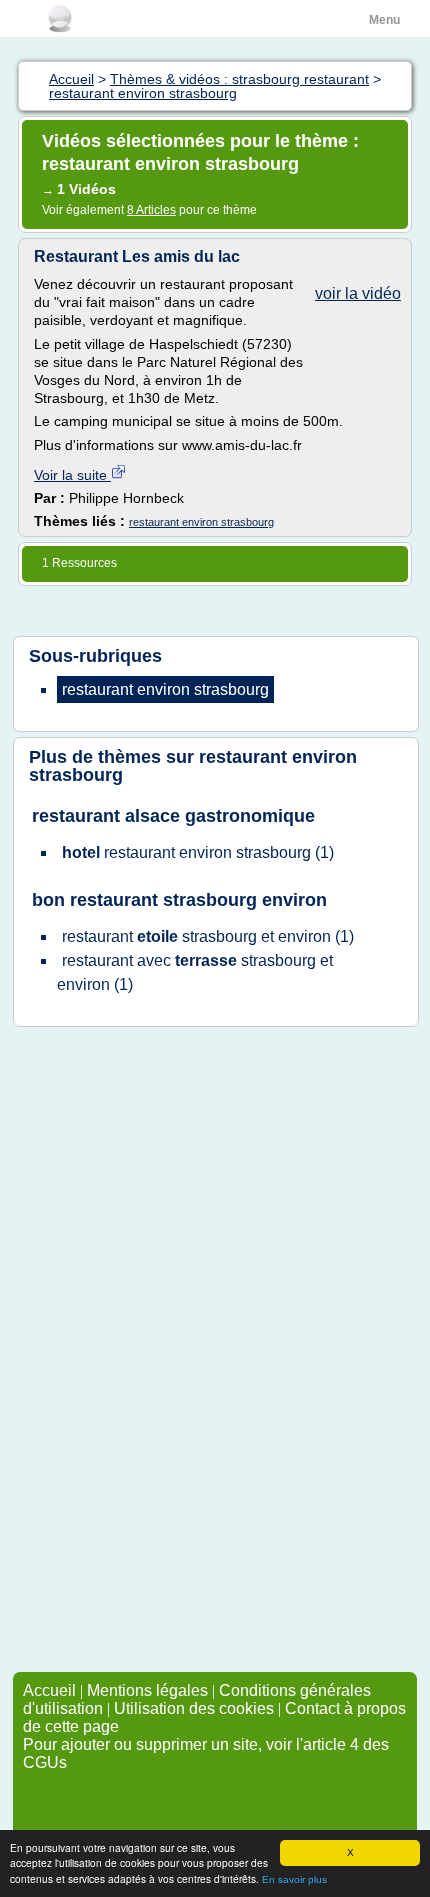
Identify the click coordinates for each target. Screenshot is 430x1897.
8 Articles (151, 210)
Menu (384, 20)
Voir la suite (72, 475)
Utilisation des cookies (194, 1708)
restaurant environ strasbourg (201, 522)
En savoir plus (294, 1879)
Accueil (49, 1690)
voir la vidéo (358, 293)
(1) (198, 852)
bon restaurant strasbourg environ (179, 900)
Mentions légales (147, 1690)
